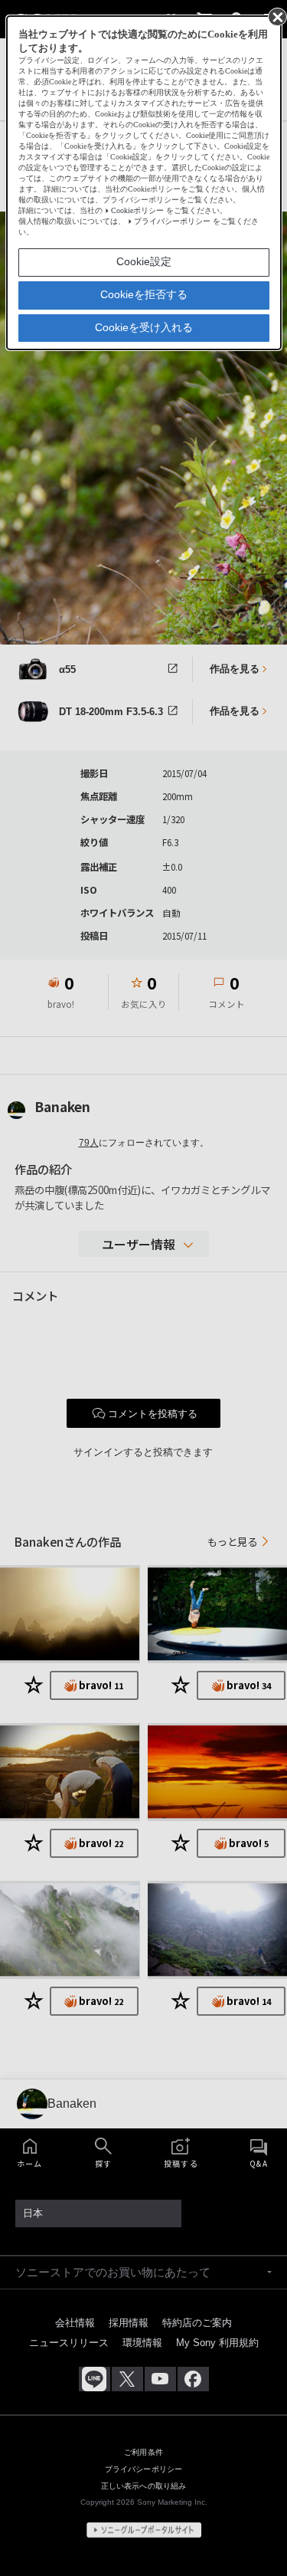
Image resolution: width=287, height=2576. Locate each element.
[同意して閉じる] (276, 16)
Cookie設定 (144, 261)
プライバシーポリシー (172, 221)
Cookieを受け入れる (144, 327)
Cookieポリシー (137, 210)
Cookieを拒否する (144, 294)
